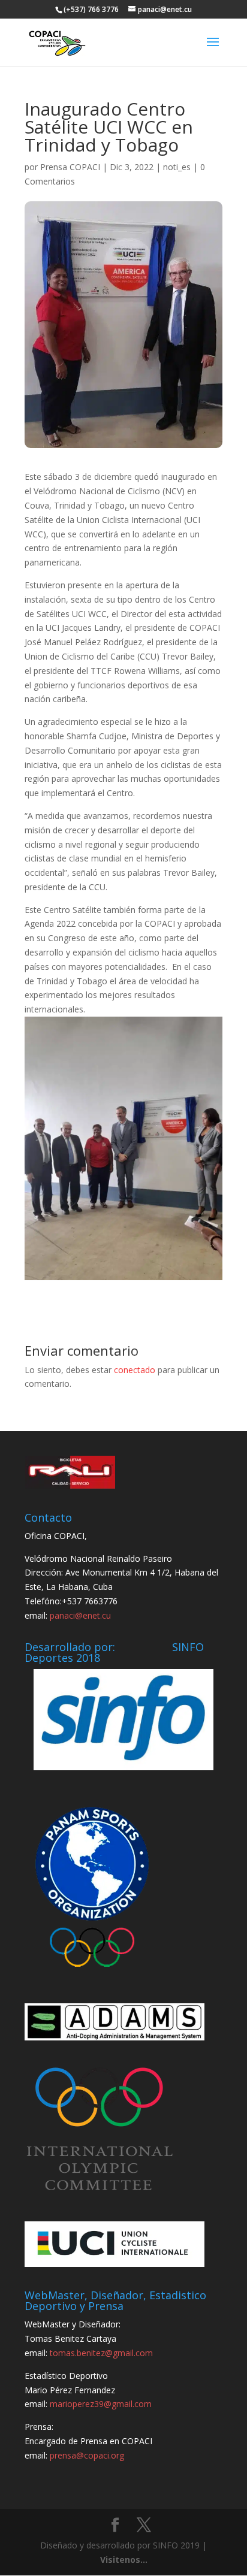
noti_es (177, 167)
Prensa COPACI (70, 167)
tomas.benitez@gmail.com (101, 2353)
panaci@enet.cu (80, 1615)
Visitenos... (124, 2560)
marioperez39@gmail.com (101, 2404)
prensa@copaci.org (87, 2455)
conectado (135, 1370)
